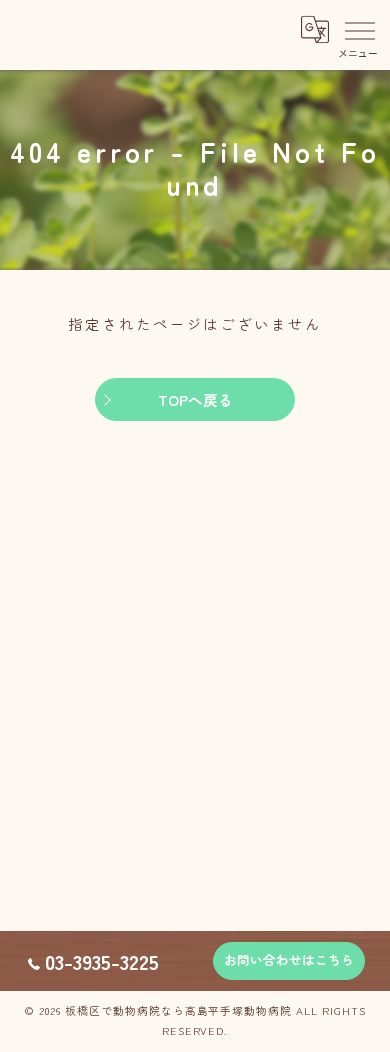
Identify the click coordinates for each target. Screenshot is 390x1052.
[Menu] (359, 30)
